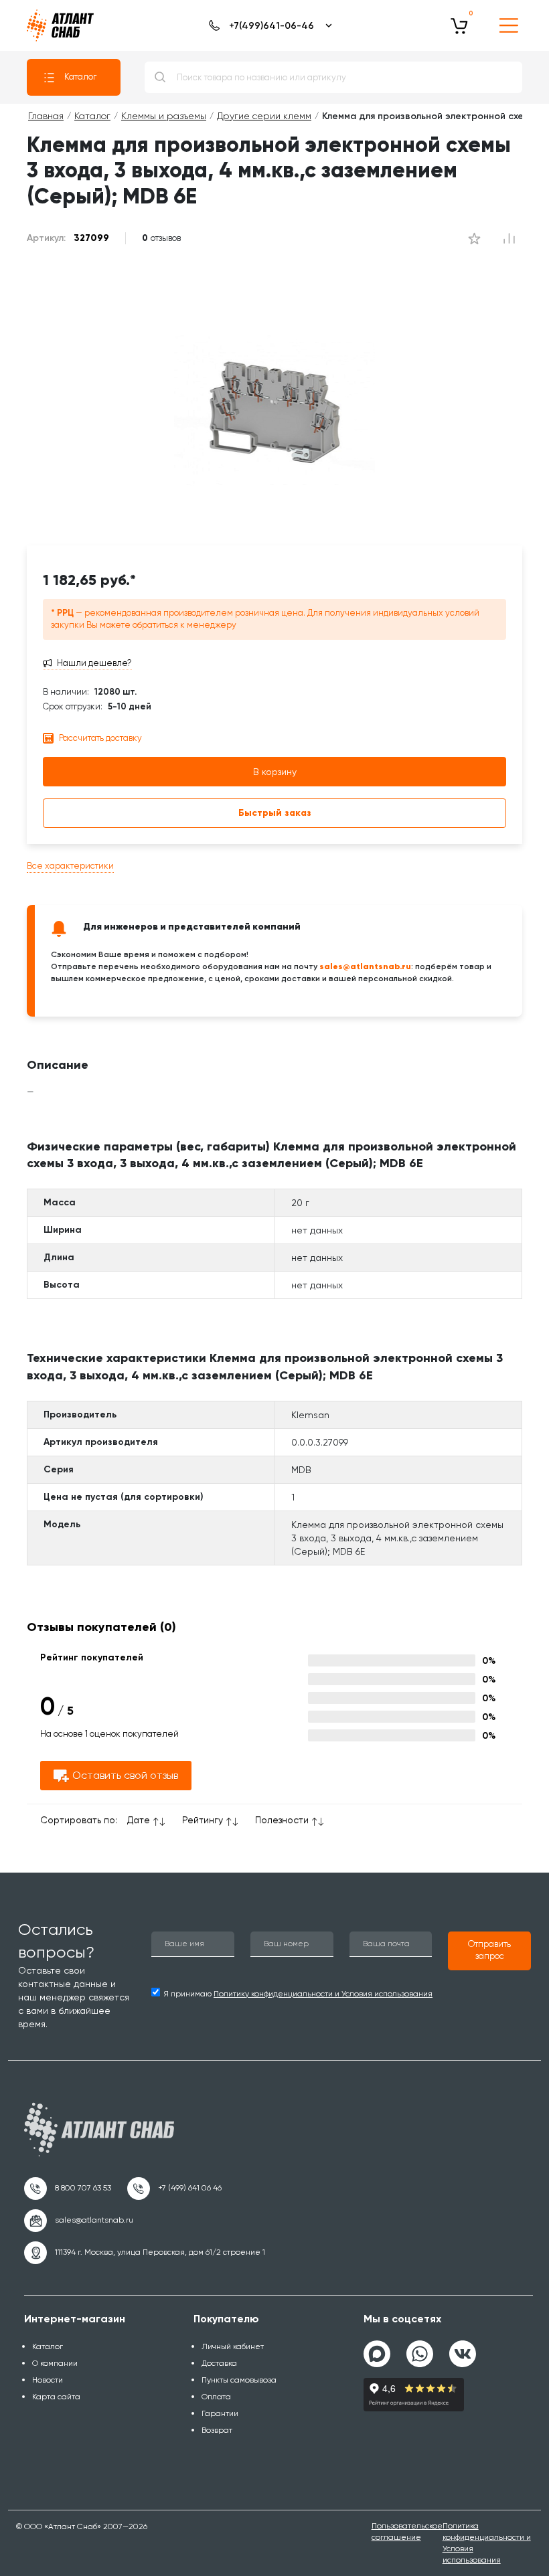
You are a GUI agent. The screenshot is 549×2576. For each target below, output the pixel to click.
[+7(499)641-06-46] (268, 25)
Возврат (217, 2430)
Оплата (216, 2397)
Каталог (80, 77)
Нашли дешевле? (94, 663)
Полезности (282, 1820)
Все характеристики (70, 866)
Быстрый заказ (275, 813)
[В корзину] (459, 25)
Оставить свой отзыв (125, 1775)
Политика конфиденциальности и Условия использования (487, 2543)
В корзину (275, 772)
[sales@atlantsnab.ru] (79, 2221)
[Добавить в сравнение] (474, 238)
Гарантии (220, 2413)
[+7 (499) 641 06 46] (174, 2188)
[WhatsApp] (420, 2348)
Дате (139, 1820)
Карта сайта (56, 2397)
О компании (55, 2363)
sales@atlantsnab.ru (365, 966)
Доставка (219, 2363)
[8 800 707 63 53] (68, 2188)
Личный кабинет (233, 2346)
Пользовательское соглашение (407, 2531)
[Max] (377, 2354)
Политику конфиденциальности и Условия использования (323, 1994)
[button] (489, 1951)
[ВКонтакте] (463, 2348)
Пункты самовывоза (239, 2380)
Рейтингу (203, 1820)
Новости (48, 2380)
